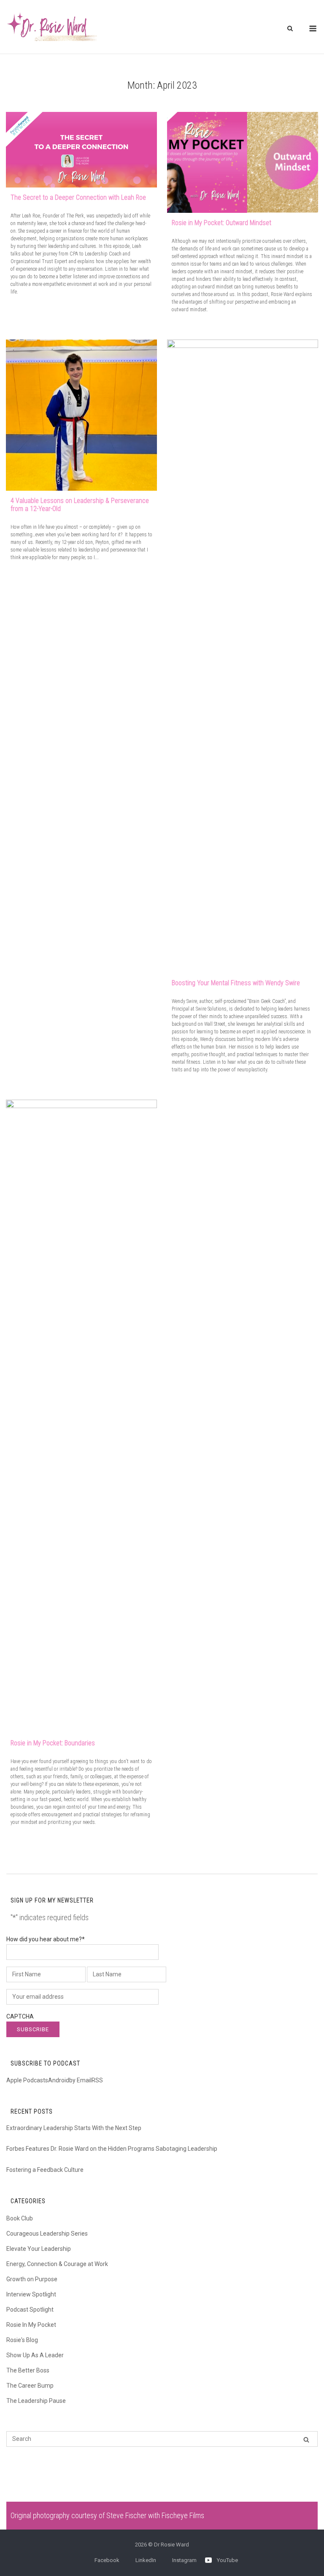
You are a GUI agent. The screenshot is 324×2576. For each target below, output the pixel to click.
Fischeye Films (183, 2515)
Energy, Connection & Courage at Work (57, 2264)
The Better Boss (28, 2370)
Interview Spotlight (31, 2294)
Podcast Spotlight (30, 2310)
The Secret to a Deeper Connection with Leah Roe (78, 197)
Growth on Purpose (32, 2279)
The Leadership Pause (36, 2401)
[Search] (306, 2439)
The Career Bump (30, 2386)
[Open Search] (290, 29)
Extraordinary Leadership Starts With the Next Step (74, 2128)
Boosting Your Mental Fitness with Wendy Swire (236, 983)
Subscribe (33, 2029)
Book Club (20, 2218)
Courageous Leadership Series (47, 2234)
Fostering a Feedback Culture (45, 2170)
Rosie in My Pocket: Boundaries (53, 1743)
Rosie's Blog (22, 2340)
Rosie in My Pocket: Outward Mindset (221, 223)
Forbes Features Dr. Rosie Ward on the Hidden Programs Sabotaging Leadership (112, 2149)
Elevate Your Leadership (39, 2249)
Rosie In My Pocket (31, 2325)
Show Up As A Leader (35, 2355)
